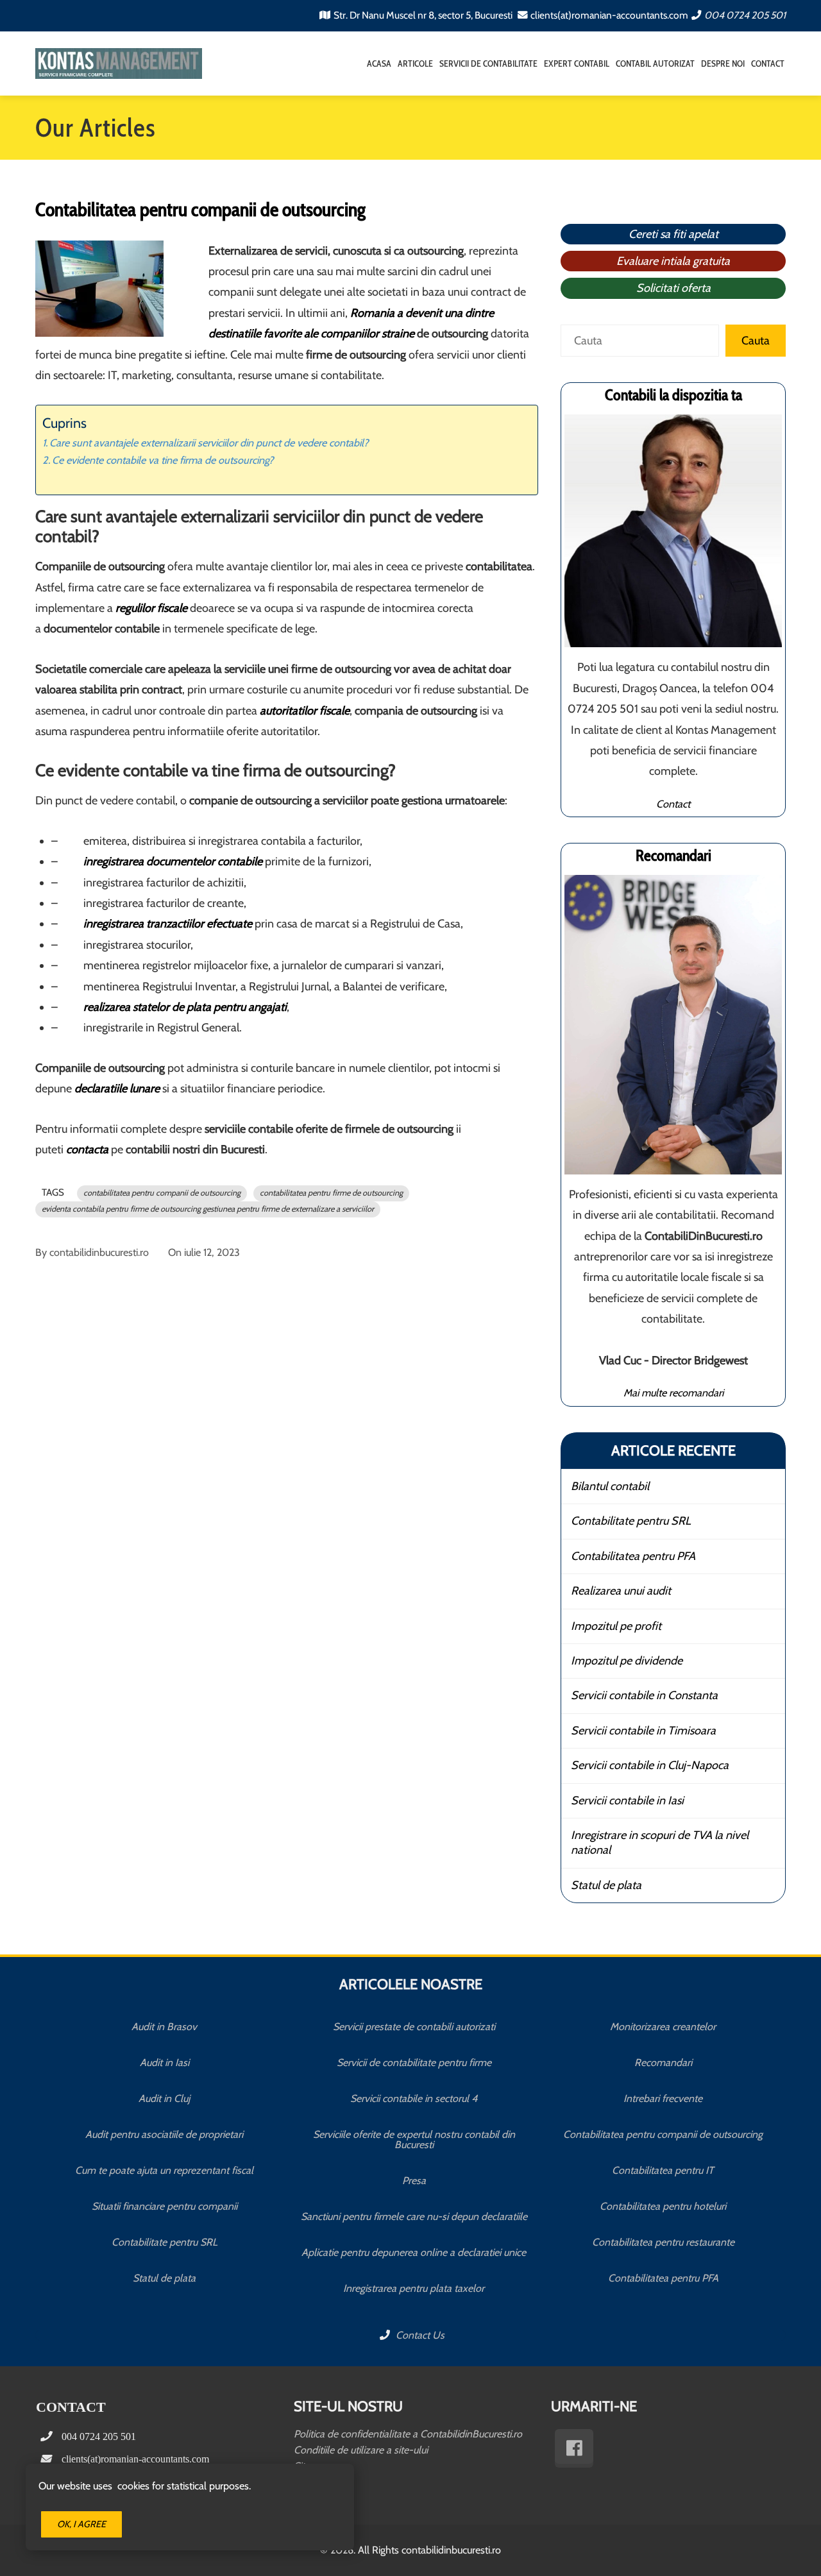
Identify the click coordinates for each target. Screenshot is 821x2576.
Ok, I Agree (81, 2524)
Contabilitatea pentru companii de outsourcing (663, 2134)
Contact (768, 64)
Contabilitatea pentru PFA (633, 1556)
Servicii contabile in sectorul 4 (414, 2098)
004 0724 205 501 (745, 15)
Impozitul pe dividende (627, 1661)
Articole (415, 64)
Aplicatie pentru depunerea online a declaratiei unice (414, 2252)
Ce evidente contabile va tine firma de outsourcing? (163, 460)
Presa (414, 2181)
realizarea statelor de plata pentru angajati (185, 1007)
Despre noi (723, 64)
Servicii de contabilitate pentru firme (414, 2063)
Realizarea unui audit (621, 1591)
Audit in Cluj (164, 2098)
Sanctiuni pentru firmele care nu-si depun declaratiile (414, 2216)
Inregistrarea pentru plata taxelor (414, 2288)
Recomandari (663, 2063)
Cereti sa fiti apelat (673, 234)
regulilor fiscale (151, 608)
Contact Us (419, 2335)
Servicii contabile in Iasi (627, 1801)
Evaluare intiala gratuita (673, 261)
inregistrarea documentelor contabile (173, 861)
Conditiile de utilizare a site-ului (361, 2450)
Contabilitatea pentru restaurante (663, 2242)
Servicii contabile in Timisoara (643, 1731)
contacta (87, 1149)
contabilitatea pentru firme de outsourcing (331, 1193)
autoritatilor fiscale (305, 711)
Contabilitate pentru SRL (631, 1521)
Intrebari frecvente (663, 2098)
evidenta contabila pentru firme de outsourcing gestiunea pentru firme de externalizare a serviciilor (208, 1209)
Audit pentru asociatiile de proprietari (164, 2134)
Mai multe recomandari (673, 1393)
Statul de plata (606, 1885)
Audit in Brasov (164, 2027)
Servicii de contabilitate (488, 64)
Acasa (379, 64)
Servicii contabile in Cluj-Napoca (650, 1765)
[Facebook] (574, 2448)
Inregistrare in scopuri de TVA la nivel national (660, 1843)
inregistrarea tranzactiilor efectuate (168, 924)
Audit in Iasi (165, 2063)
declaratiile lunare (117, 1089)
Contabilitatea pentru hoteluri (663, 2206)
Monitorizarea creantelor (663, 2027)
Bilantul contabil (610, 1486)
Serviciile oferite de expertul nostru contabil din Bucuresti (414, 2140)
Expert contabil (577, 64)
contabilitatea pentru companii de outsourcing (162, 1193)
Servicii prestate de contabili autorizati (414, 2027)
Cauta (756, 341)
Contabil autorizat (655, 64)
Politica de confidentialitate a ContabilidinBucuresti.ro (408, 2434)
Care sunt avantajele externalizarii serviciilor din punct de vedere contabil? (209, 443)
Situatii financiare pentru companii (165, 2206)
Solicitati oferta (673, 288)
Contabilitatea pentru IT (663, 2170)
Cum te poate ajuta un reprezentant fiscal (164, 2170)
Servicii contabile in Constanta (644, 1695)
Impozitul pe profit (616, 1626)
